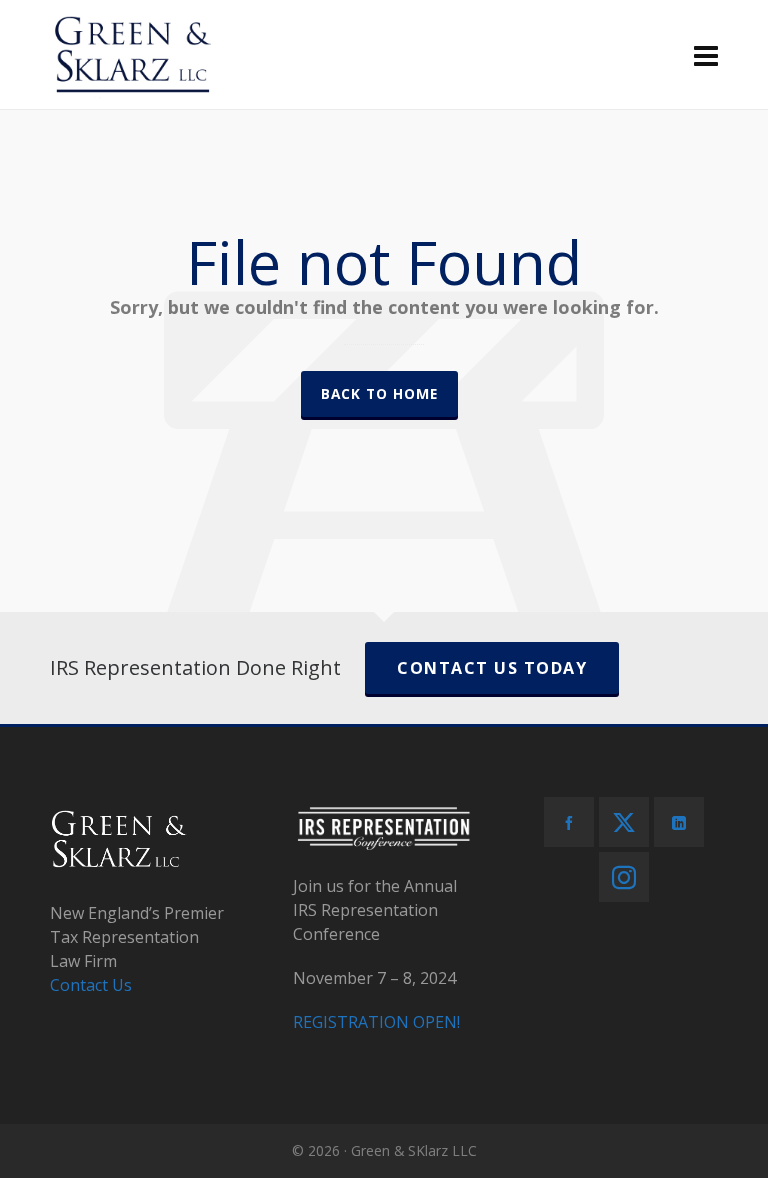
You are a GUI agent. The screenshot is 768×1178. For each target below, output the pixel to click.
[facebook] (569, 822)
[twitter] (624, 822)
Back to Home (379, 393)
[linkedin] (679, 822)
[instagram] (624, 877)
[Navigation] (706, 55)
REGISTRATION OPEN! (376, 1022)
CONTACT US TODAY (492, 668)
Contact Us (91, 985)
